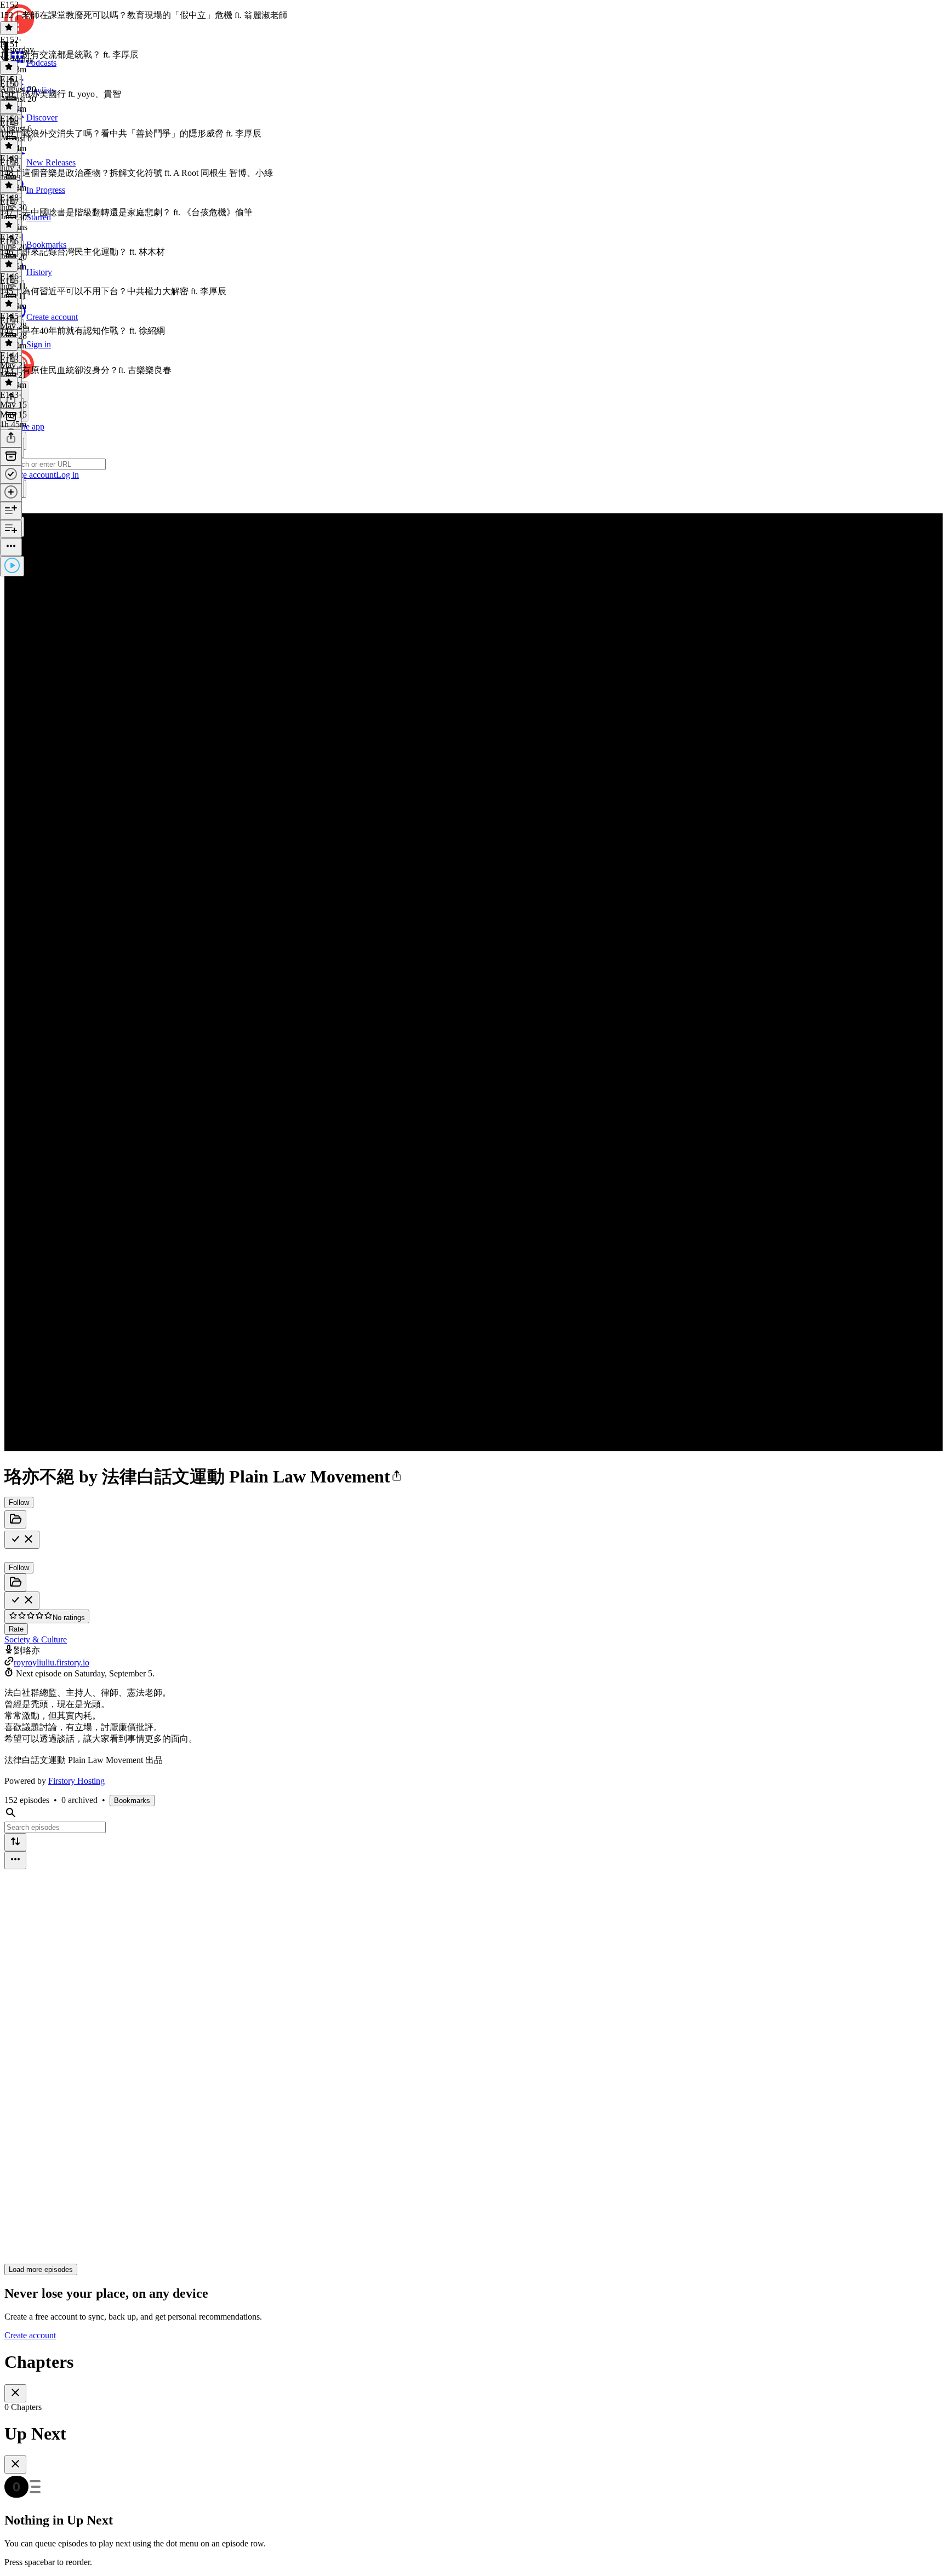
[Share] (11, 439)
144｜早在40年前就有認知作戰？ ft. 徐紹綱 (82, 331)
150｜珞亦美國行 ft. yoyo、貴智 (61, 94)
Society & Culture (36, 1639)
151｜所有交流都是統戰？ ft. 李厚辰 (69, 55)
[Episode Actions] (11, 547)
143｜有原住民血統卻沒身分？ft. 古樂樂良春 (86, 370)
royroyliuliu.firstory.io (52, 1662)
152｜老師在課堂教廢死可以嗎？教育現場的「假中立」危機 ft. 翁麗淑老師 (144, 15)
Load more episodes (41, 2269)
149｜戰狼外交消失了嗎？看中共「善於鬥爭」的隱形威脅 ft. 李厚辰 (131, 133)
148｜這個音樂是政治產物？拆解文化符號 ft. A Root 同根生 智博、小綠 (136, 173)
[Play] (12, 566)
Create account (30, 2335)
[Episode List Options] (15, 1860)
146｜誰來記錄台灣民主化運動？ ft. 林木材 (82, 252)
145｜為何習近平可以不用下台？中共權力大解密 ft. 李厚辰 (113, 291)
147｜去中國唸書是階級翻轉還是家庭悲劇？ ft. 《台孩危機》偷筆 (126, 212)
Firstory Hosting (76, 1781)
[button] (397, 1476)
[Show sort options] (15, 1842)
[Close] (15, 2393)
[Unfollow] (22, 1540)
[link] (473, 466)
